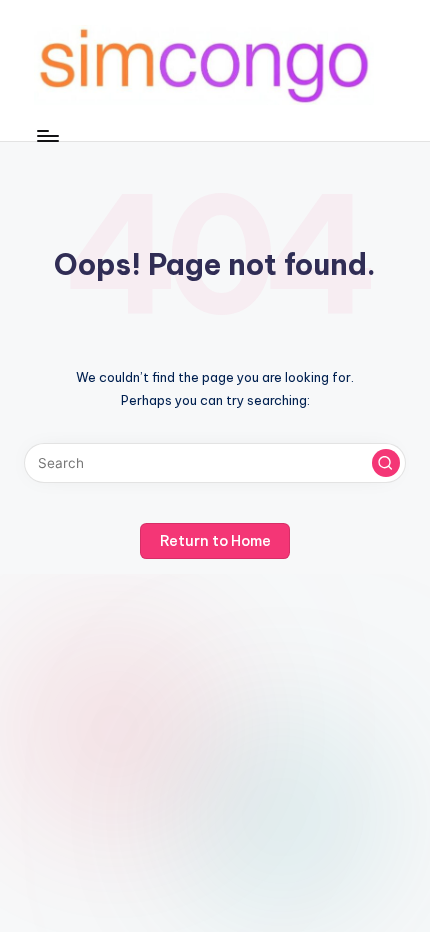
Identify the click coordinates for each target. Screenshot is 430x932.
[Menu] (47, 135)
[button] (386, 463)
